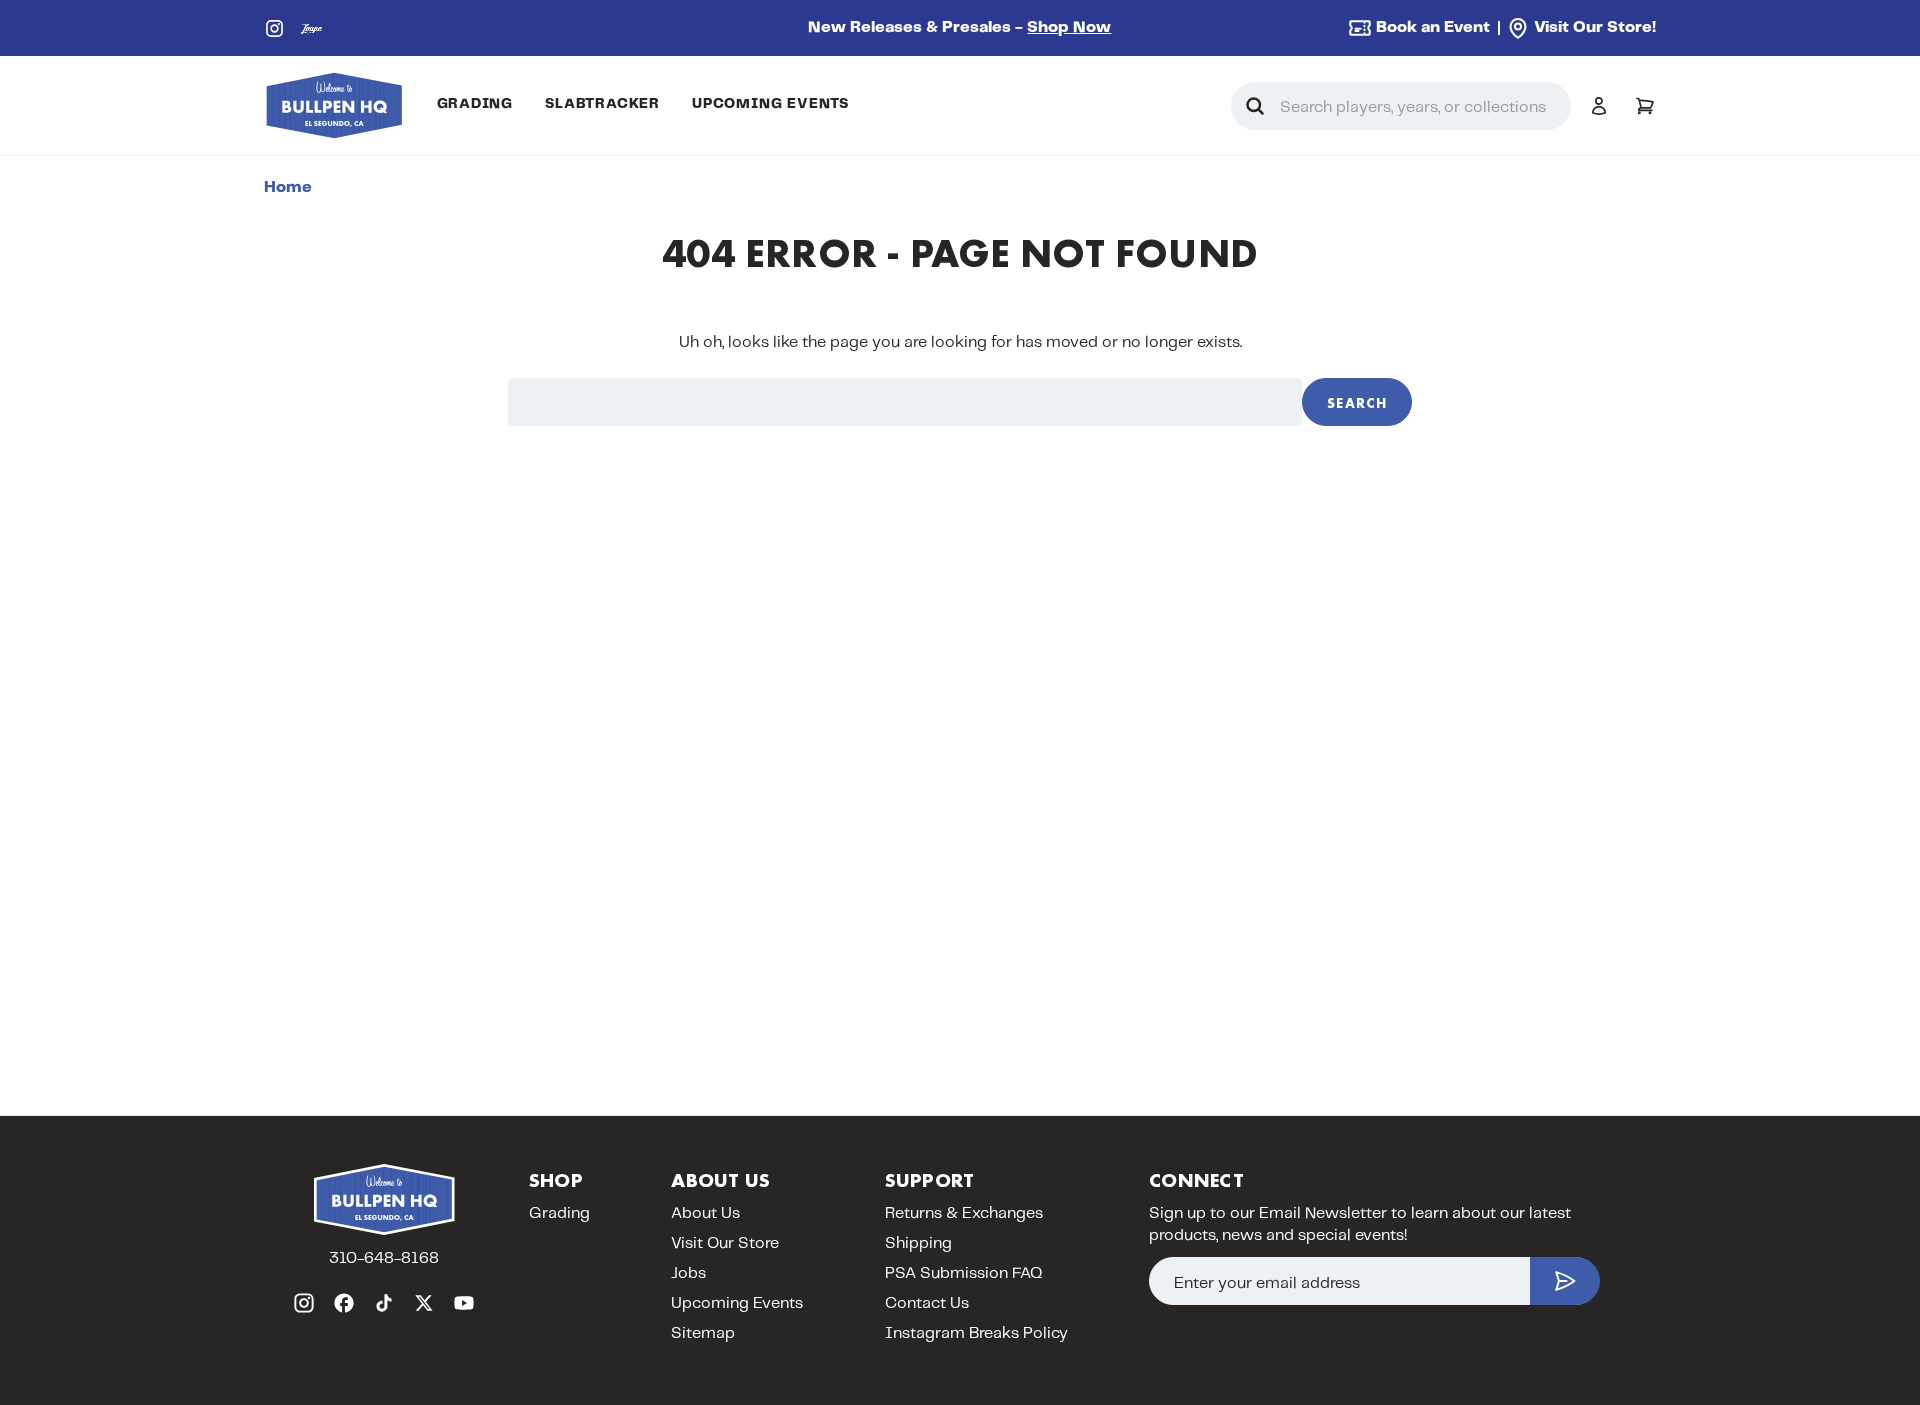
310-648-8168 (384, 1258)
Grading (475, 104)
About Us (705, 1213)
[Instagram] (274, 28)
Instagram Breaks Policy (976, 1333)
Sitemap (703, 1333)
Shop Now (1069, 27)
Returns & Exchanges (964, 1213)
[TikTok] (384, 1303)
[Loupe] (311, 28)
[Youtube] (464, 1303)
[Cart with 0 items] (1645, 106)
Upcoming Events (770, 104)
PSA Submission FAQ (964, 1273)
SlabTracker (602, 104)
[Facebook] (344, 1303)
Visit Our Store (725, 1243)
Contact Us (927, 1303)
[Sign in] (1599, 106)
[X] (424, 1303)
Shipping (918, 1243)
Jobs (688, 1273)
